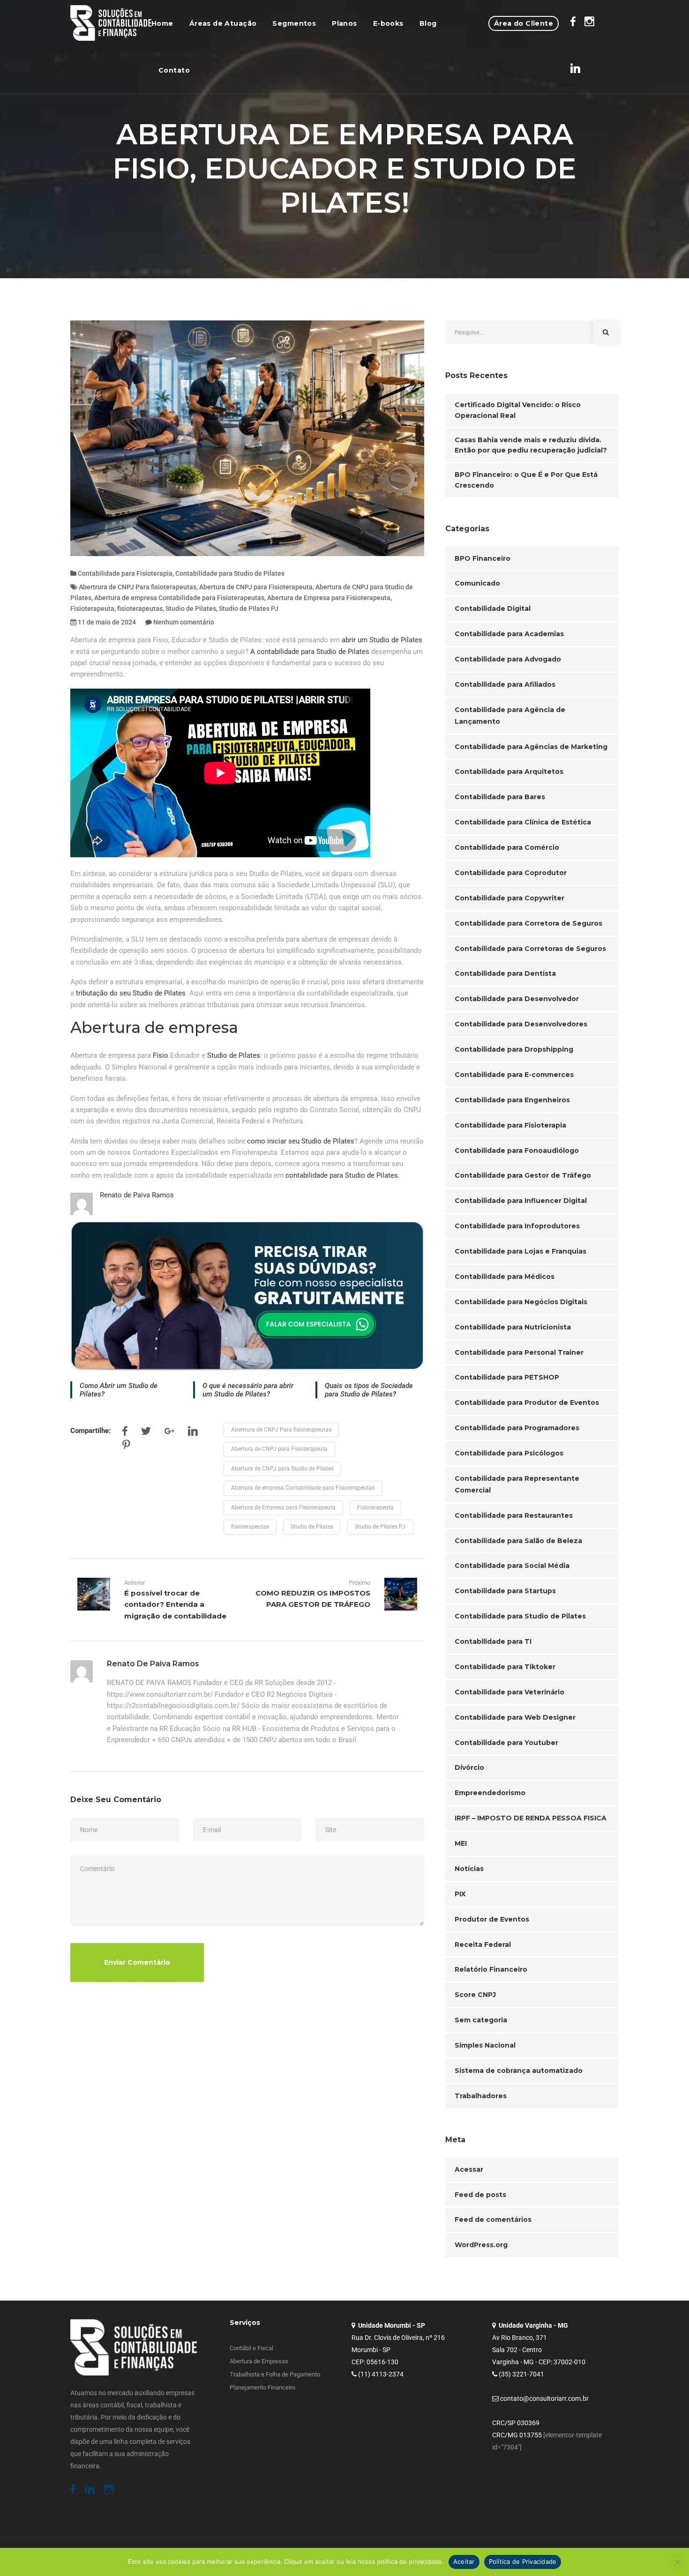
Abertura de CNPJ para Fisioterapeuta (256, 587)
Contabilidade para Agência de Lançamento (510, 716)
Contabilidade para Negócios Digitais (521, 1302)
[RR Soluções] (111, 23)
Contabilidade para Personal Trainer (519, 1352)
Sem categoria (481, 2020)
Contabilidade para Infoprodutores (517, 1226)
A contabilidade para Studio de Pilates (310, 652)
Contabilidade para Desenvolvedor (517, 999)
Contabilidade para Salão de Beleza (518, 1541)
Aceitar (464, 2561)
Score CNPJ (475, 1995)
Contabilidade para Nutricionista (513, 1327)
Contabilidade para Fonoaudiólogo (517, 1151)
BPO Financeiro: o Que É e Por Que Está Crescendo (526, 480)
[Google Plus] (169, 1433)
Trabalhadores (481, 2096)
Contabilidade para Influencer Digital (521, 1201)
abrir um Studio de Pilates (382, 640)
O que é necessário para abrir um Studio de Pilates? (248, 1390)
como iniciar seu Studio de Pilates (301, 1141)
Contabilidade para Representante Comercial (517, 1484)
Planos (344, 23)
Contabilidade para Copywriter (509, 898)
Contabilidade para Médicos (505, 1277)
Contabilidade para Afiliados (505, 684)
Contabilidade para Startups (505, 1591)
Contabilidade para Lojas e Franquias (520, 1251)
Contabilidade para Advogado (508, 659)
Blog (428, 23)
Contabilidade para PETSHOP (507, 1377)
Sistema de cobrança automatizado (519, 2071)
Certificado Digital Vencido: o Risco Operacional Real (518, 410)
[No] (677, 2562)
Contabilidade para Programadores (517, 1428)
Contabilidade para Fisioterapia (125, 573)
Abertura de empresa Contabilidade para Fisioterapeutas (179, 598)
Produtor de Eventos (492, 1919)
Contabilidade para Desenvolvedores (521, 1024)
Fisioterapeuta (92, 609)
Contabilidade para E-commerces (514, 1075)
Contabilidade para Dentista (505, 973)
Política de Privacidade (523, 2561)
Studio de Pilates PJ (249, 609)
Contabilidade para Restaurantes (514, 1515)
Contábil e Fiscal (251, 2348)
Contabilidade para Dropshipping (514, 1049)
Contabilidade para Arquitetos (509, 772)
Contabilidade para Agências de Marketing (531, 747)
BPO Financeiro (483, 558)
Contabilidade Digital (493, 609)
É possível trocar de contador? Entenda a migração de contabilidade (175, 1604)
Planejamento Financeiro (262, 2387)
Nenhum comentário (184, 622)
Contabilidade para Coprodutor (511, 873)
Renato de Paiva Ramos (137, 1195)
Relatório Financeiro (491, 1969)
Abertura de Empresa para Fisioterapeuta (329, 598)
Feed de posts (480, 2195)
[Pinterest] (126, 1447)
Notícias (469, 1869)
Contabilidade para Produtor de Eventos (527, 1403)
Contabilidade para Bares (500, 797)
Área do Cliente (524, 23)
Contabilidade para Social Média (512, 1566)
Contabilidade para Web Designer (515, 1717)
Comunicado (477, 583)
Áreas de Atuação (223, 23)
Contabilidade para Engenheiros (512, 1100)
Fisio (161, 1055)
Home (162, 23)
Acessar (469, 2169)
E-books (388, 23)
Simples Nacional (485, 2045)
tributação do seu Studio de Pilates (131, 993)
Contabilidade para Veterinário (509, 1692)
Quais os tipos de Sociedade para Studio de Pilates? (369, 1390)
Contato (174, 70)
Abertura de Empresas (259, 2361)
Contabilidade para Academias (509, 634)
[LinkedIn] (193, 1433)
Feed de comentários (493, 2220)
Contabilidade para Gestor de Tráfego (523, 1175)
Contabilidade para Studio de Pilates (230, 573)
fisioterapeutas (140, 609)
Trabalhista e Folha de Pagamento (275, 2374)
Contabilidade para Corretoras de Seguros (530, 949)
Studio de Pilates (191, 609)
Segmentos (294, 23)
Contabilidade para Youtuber (506, 1743)
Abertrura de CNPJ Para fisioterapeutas (138, 587)
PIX (460, 1894)
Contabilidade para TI (493, 1641)
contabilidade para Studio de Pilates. (344, 1175)
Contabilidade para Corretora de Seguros (528, 923)
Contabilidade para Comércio (507, 847)
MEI (461, 1843)
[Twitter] (146, 1433)
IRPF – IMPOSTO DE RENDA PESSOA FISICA (531, 1818)
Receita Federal (483, 1945)
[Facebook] (125, 1433)
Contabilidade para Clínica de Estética (523, 822)
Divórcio (469, 1767)
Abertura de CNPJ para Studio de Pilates (282, 1469)
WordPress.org (481, 2245)
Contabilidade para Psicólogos (509, 1453)
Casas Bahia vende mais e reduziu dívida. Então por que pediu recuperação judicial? (531, 445)
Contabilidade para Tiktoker (505, 1667)
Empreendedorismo (490, 1793)
